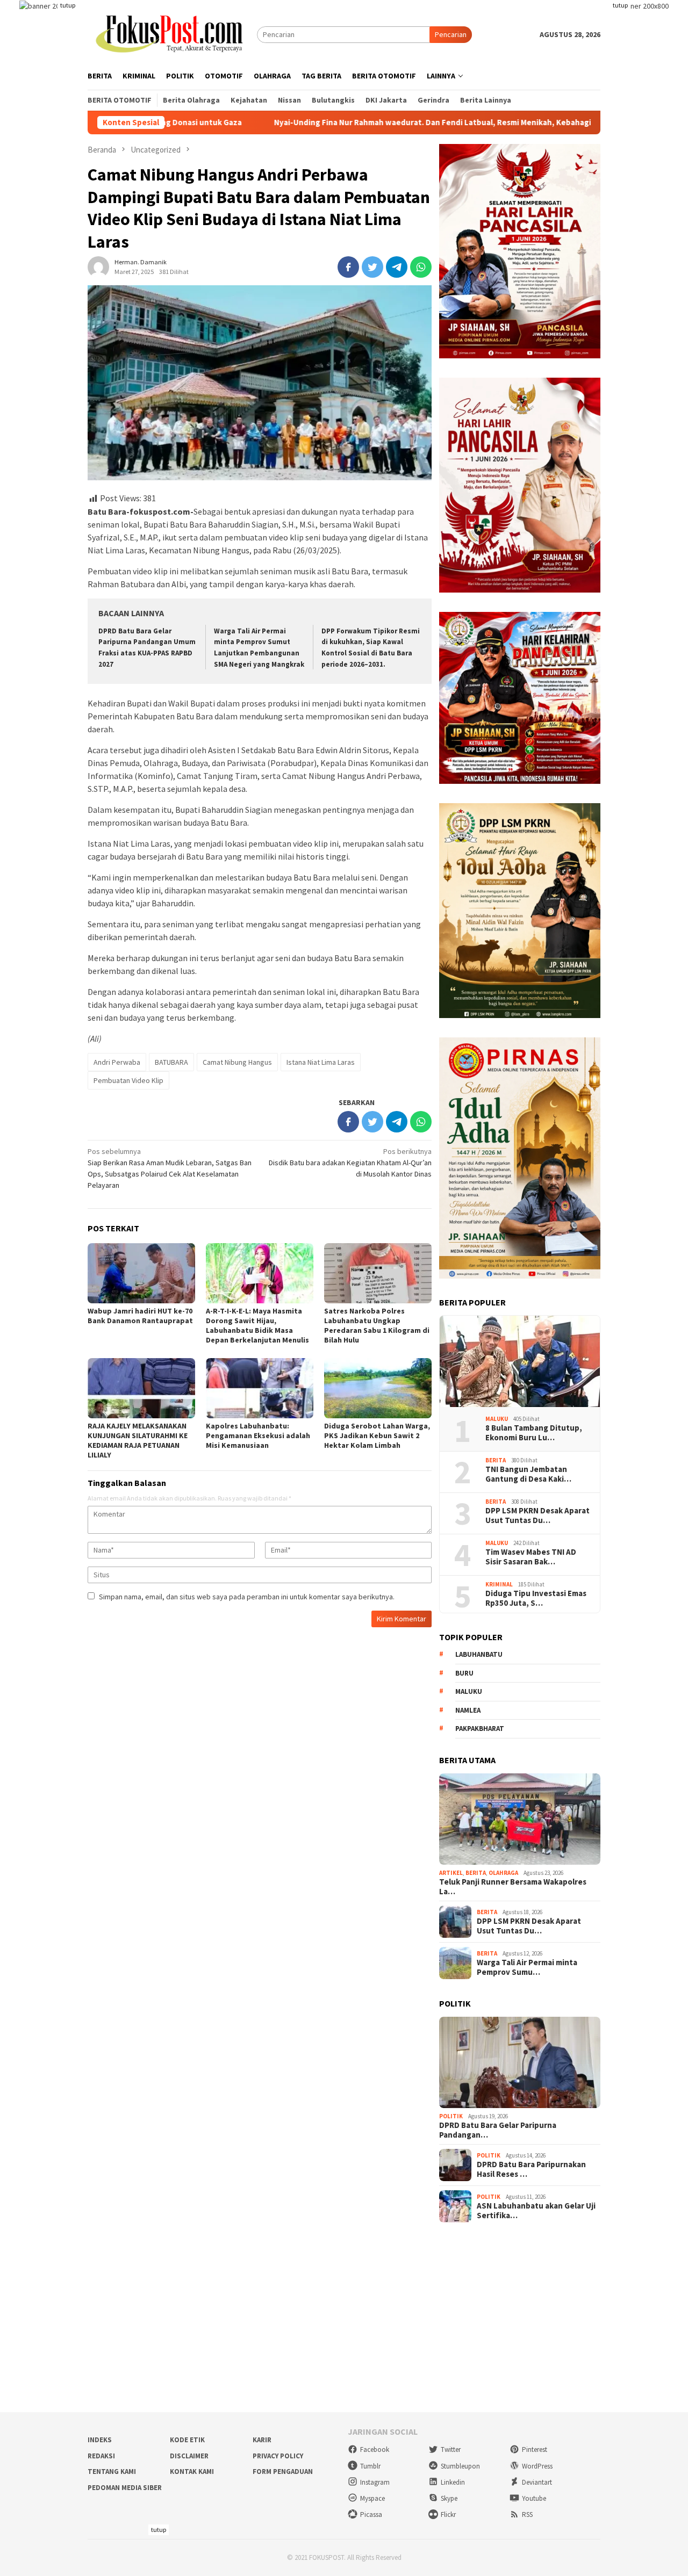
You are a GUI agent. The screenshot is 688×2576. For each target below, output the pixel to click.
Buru (464, 1673)
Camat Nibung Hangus (237, 1062)
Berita (496, 1460)
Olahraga (503, 1873)
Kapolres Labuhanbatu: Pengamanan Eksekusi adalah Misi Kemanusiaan (258, 1435)
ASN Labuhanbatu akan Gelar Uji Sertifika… (536, 2211)
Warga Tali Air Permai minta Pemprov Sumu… (527, 1967)
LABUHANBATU (479, 1654)
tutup (68, 5)
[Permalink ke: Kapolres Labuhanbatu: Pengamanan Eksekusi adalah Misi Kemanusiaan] (260, 1388)
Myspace (372, 2498)
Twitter (451, 2449)
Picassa (371, 2514)
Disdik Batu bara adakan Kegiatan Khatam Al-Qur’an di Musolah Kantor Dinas (350, 1163)
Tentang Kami (112, 2472)
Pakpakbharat (480, 1729)
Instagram (375, 2482)
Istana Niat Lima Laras (321, 1062)
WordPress (537, 2466)
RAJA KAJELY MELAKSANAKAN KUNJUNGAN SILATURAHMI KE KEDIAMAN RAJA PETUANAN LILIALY (138, 1440)
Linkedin (453, 2482)
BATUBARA (171, 1062)
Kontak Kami (192, 2472)
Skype (449, 2498)
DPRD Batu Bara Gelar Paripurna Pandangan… (498, 2130)
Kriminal (499, 1584)
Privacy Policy (278, 2456)
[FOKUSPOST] (172, 34)
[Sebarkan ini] (348, 267)
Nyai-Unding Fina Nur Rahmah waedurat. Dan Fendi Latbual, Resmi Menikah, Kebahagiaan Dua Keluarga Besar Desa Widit (403, 122)
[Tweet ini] (372, 267)
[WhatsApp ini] (421, 267)
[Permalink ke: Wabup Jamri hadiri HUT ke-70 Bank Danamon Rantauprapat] (141, 1273)
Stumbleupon (460, 2466)
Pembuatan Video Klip (128, 1080)
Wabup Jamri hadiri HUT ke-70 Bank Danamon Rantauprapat (140, 1316)
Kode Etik (187, 2440)
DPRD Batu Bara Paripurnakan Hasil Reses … (531, 2169)
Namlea (468, 1710)
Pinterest (535, 2449)
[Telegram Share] (397, 267)
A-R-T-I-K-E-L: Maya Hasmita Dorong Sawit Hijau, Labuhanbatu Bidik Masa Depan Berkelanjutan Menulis (257, 1325)
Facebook (375, 2449)
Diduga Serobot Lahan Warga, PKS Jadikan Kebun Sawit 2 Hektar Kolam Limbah (377, 1435)
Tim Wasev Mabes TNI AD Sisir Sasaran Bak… (531, 1557)
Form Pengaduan (283, 2472)
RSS (527, 2514)
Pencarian (451, 34)
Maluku (497, 1419)
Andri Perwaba (117, 1062)
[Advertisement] (344, 2318)
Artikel (451, 1873)
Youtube (534, 2498)
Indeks (100, 2440)
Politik (451, 2116)
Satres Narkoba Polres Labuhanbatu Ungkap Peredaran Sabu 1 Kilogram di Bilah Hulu (377, 1325)
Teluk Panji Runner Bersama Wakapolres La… (513, 1887)
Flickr (448, 2514)
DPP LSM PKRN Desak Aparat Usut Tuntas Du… (537, 1516)
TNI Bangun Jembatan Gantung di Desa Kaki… (528, 1474)
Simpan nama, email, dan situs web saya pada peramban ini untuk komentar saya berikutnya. (247, 1597)
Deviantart (537, 2482)
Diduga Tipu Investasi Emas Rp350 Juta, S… (536, 1598)
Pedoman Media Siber (125, 2488)
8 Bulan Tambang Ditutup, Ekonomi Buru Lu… (534, 1433)
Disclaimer (189, 2456)
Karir (262, 2440)
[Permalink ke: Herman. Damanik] (98, 266)
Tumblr (370, 2466)
